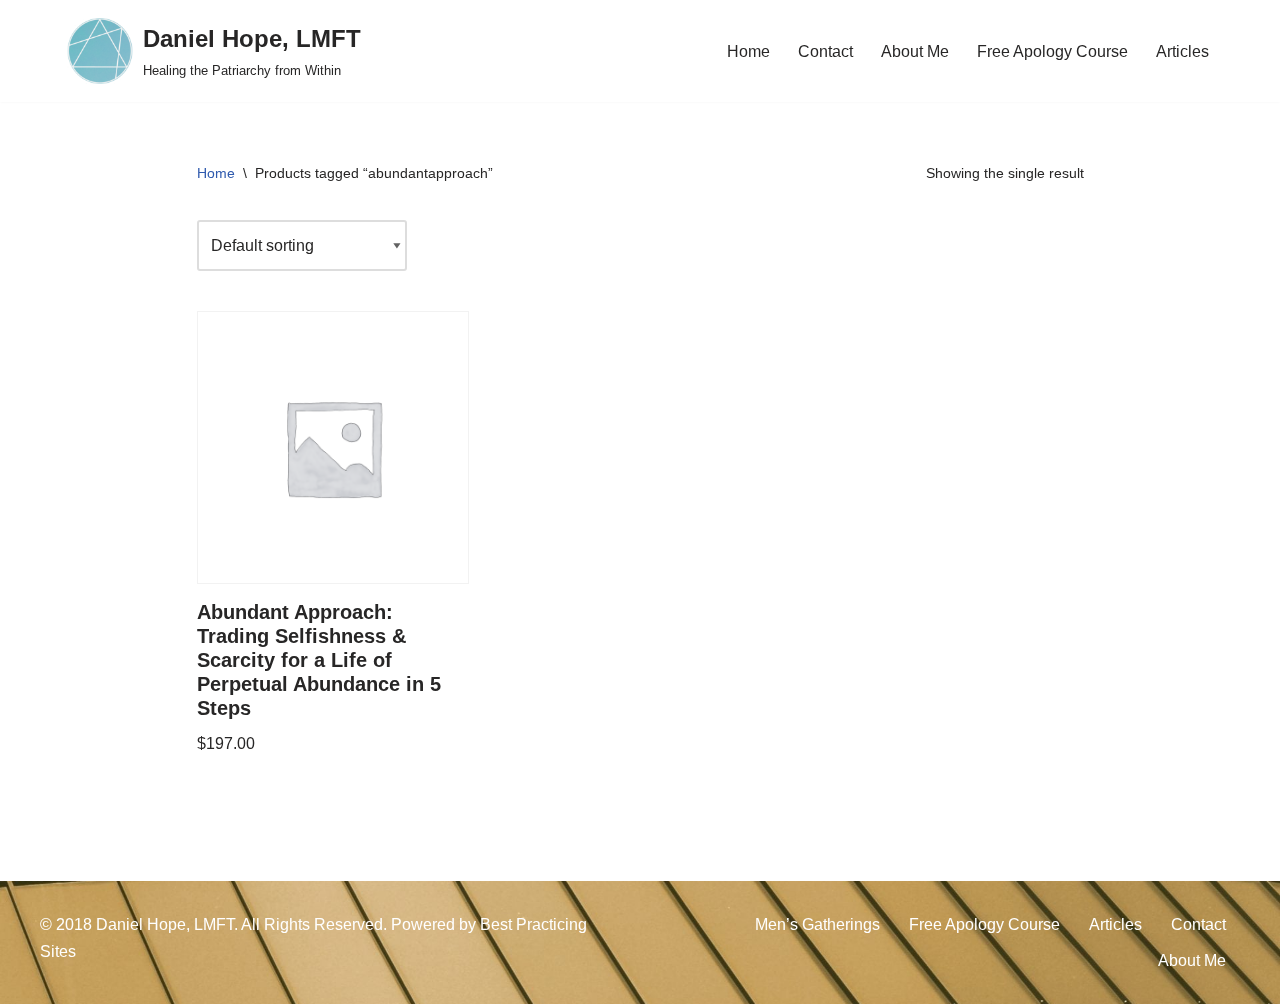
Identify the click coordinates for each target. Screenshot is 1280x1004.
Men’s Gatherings (817, 924)
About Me (915, 51)
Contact (825, 51)
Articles (1182, 51)
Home (748, 51)
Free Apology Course (1052, 51)
